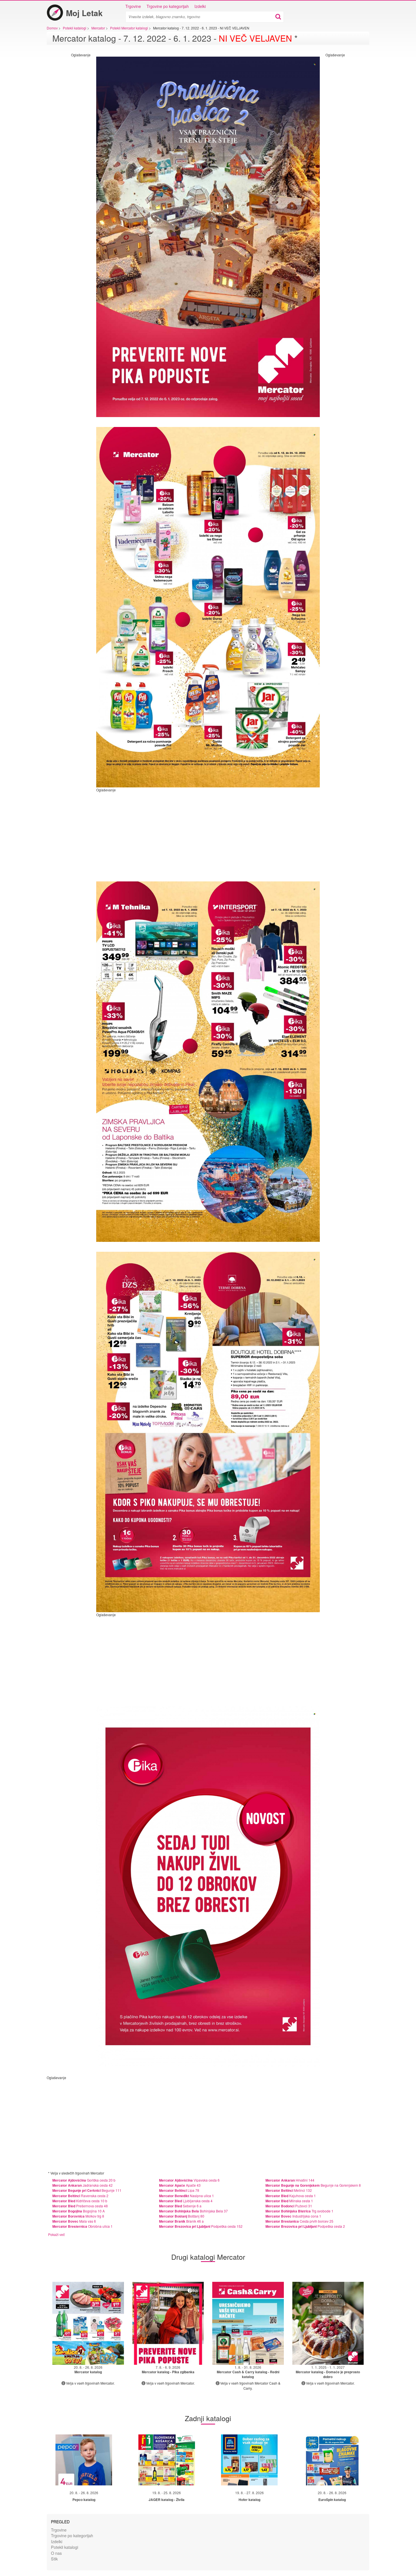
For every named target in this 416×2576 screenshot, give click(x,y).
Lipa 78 (179, 2190)
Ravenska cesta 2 (80, 2196)
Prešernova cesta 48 (80, 2206)
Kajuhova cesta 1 (291, 2196)
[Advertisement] (68, 142)
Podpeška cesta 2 (305, 2226)
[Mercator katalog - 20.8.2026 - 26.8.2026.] (88, 2323)
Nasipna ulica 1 (186, 2196)
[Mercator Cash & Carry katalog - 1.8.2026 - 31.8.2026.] (248, 2323)
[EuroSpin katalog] (332, 2460)
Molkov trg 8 (78, 2216)
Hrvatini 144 (290, 2180)
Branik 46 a (181, 2221)
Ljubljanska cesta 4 (186, 2201)
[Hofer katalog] (249, 2460)
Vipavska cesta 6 (189, 2180)
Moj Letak (84, 13)
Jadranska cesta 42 (82, 2185)
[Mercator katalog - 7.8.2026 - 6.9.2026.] (168, 2323)
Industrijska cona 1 (293, 2216)
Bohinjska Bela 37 (193, 2211)
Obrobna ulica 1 (82, 2226)
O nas (56, 2553)
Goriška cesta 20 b (84, 2180)
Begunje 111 (87, 2190)
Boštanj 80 (182, 2216)
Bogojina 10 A (79, 2211)
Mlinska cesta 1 (289, 2201)
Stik (54, 2559)
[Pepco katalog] (84, 2460)
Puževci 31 (289, 2206)
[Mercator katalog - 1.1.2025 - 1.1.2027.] (328, 2323)
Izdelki (200, 6)
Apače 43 (180, 2185)
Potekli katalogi (65, 2547)
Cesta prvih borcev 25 (299, 2221)
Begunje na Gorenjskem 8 (313, 2185)
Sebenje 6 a (180, 2206)
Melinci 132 (289, 2190)
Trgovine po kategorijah (168, 6)
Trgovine (133, 6)
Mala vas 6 (74, 2221)
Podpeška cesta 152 (201, 2226)
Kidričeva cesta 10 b (80, 2201)
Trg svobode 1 (299, 2211)
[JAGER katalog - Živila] (167, 2460)
